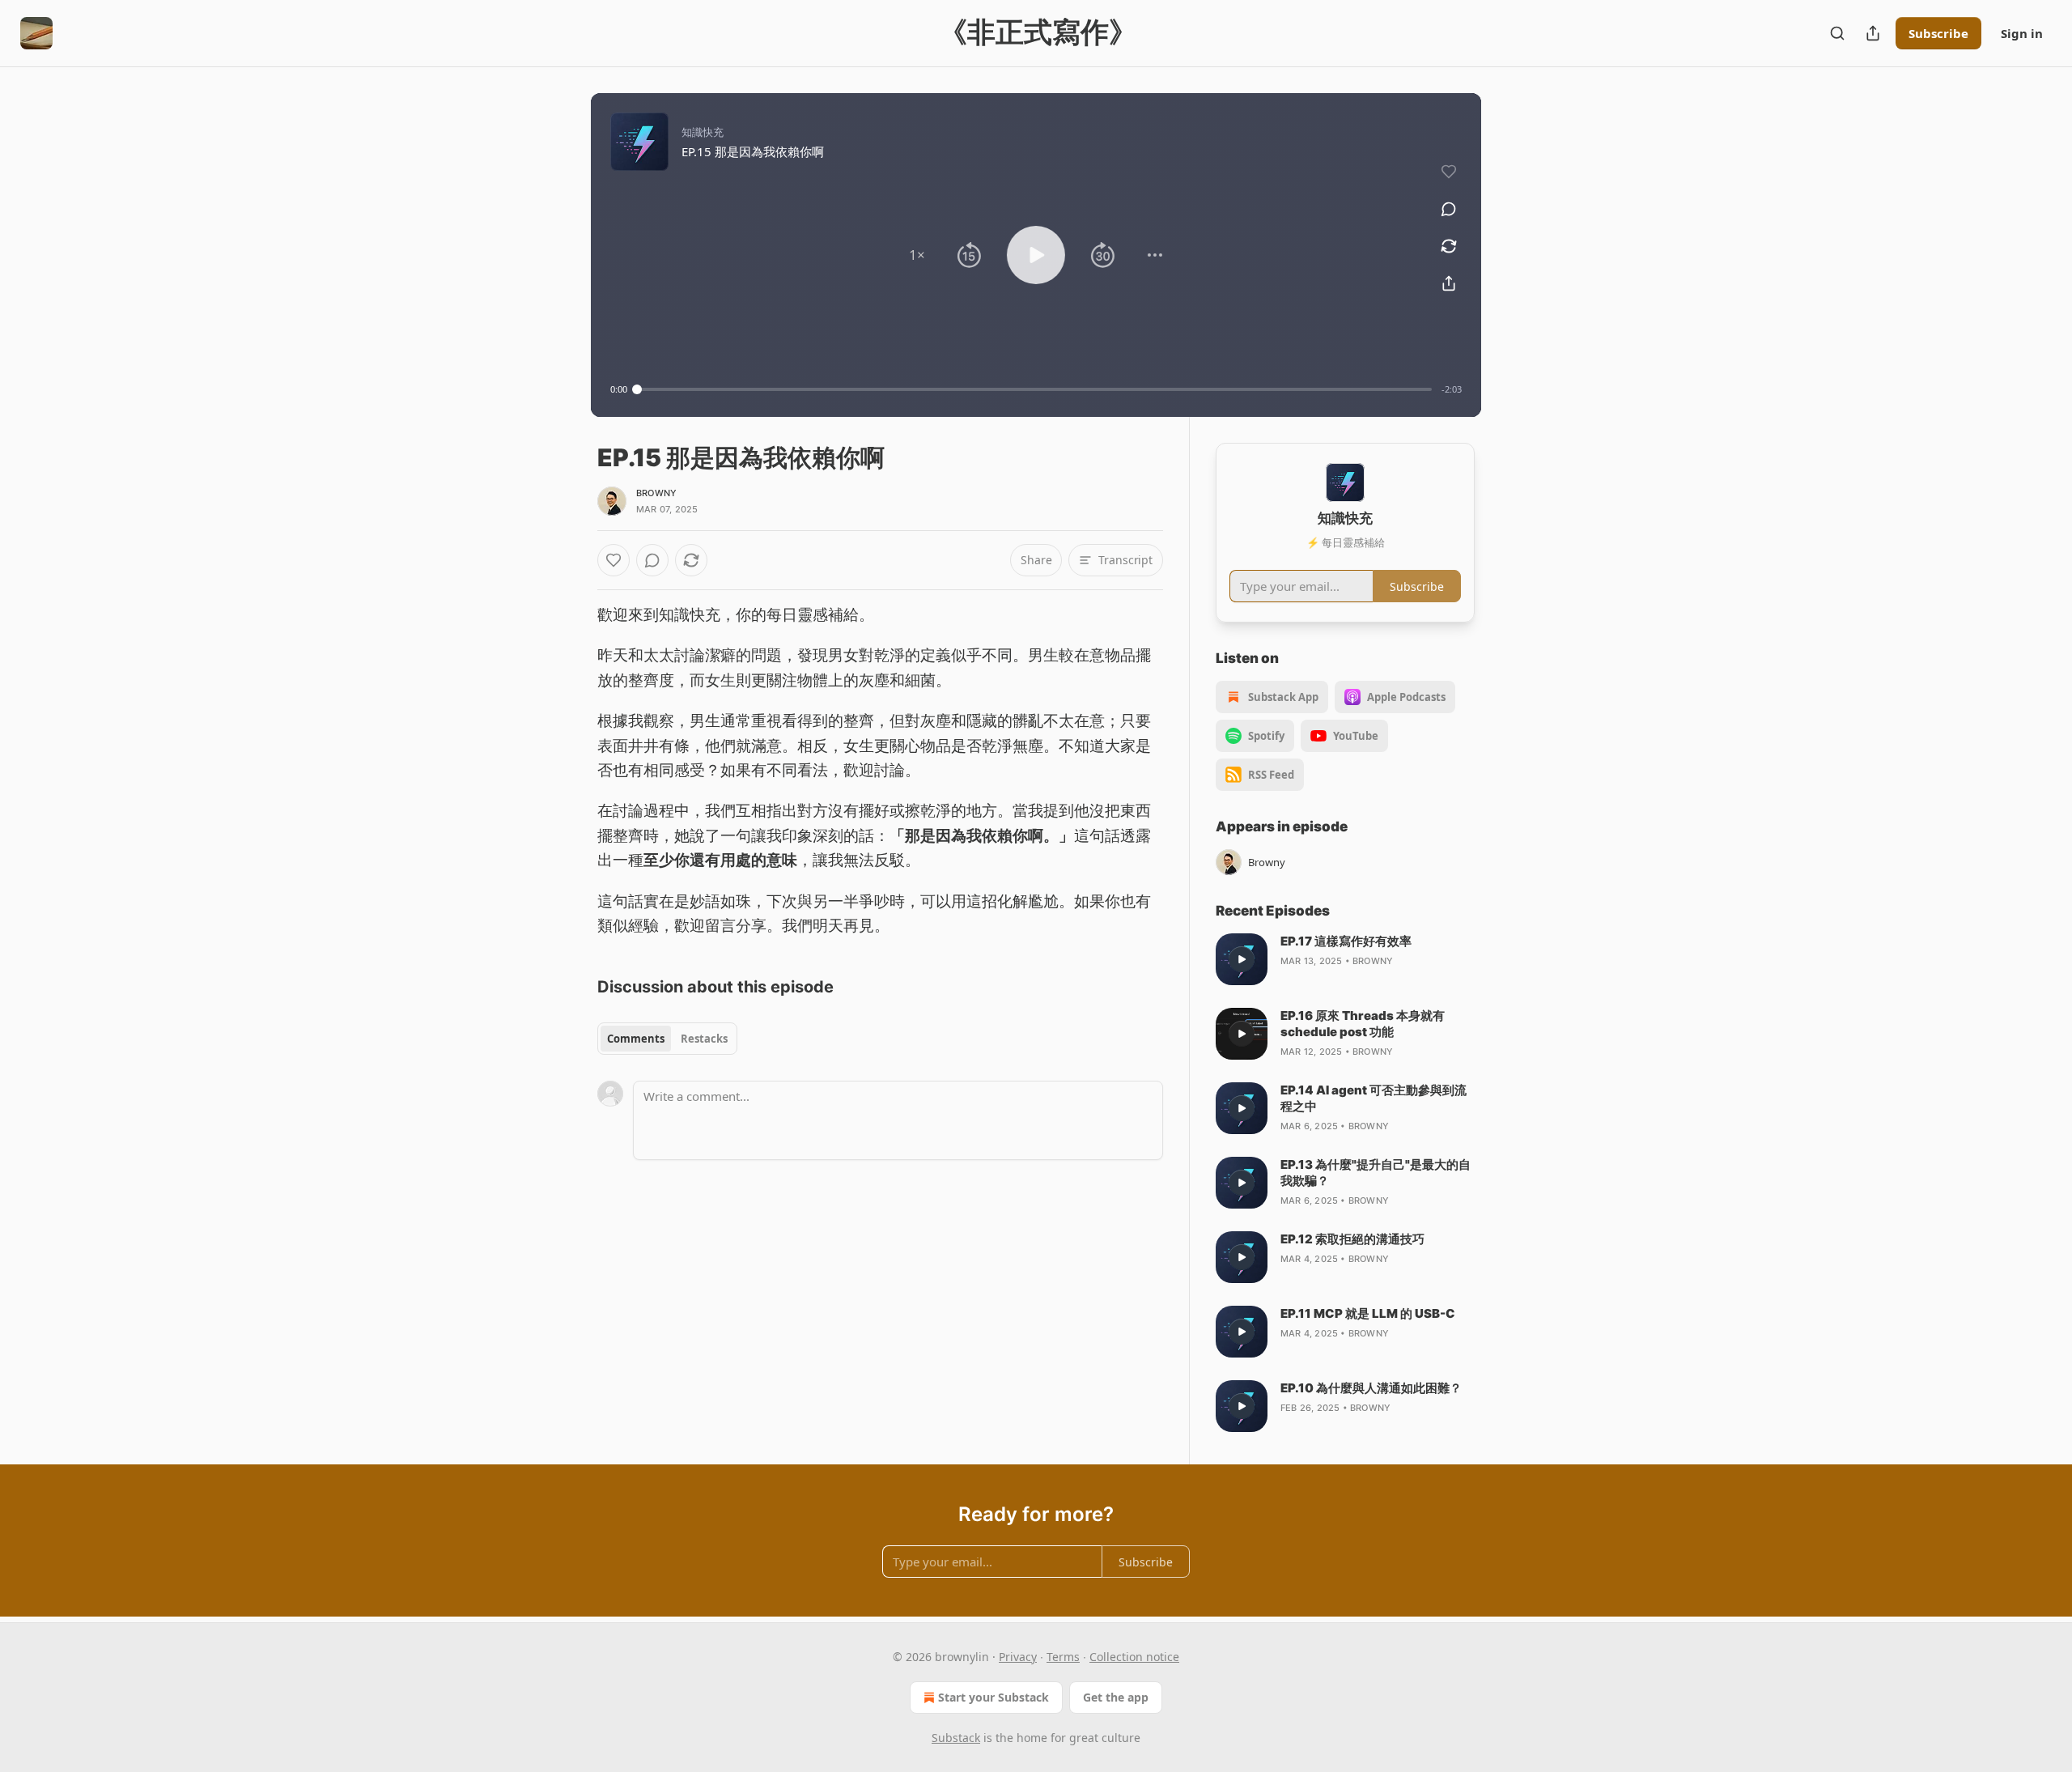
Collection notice (1134, 1657)
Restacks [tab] (704, 1039)
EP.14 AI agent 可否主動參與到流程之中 (1374, 1098)
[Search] (1837, 33)
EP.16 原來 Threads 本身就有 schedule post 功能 (1363, 1024)
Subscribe (1938, 33)
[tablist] (667, 1039)
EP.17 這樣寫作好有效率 (1346, 941)
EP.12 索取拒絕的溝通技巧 (1352, 1239)
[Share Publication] (1873, 33)
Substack (956, 1738)
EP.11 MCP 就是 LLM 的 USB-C (1368, 1313)
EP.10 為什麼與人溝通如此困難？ (1371, 1388)
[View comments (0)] (1449, 209)
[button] (917, 255)
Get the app (1116, 1697)
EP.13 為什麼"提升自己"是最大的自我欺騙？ (1376, 1173)
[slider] (1034, 389)
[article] (1345, 959)
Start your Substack (994, 1697)
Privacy (1018, 1657)
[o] (1242, 959)
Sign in (2022, 33)
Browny (656, 493)
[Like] (614, 560)
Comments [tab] (636, 1039)
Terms (1063, 1657)
